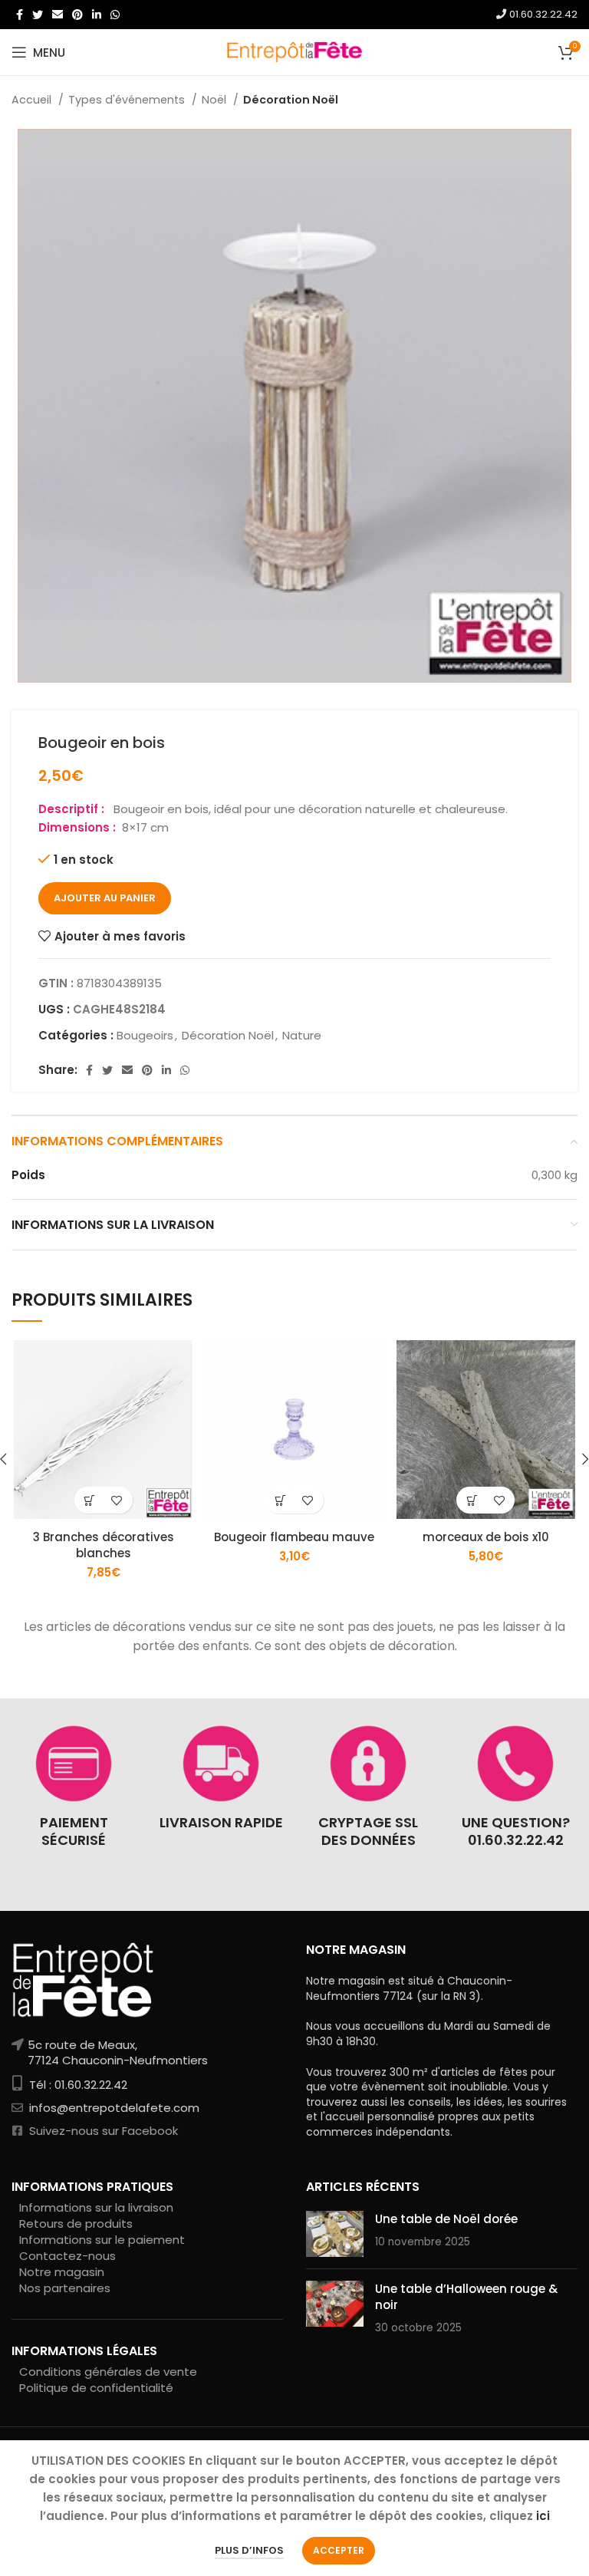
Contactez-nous (67, 2256)
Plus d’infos (249, 2550)
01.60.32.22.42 (542, 14)
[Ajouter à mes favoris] (117, 1500)
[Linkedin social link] (97, 15)
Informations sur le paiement (102, 2240)
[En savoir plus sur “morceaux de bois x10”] (472, 1500)
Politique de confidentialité (96, 2388)
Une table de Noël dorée (446, 2219)
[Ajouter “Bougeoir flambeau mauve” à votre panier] (281, 1500)
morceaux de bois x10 (486, 1537)
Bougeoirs (145, 1035)
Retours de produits (76, 2224)
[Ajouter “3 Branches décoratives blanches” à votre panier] (90, 1500)
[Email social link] (58, 15)
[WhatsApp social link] (115, 15)
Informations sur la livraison (96, 2207)
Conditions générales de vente (108, 2372)
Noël (216, 100)
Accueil (33, 100)
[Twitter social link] (38, 15)
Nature (302, 1035)
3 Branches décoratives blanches (104, 1545)
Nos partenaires (65, 2288)
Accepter (339, 2550)
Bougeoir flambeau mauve (294, 1537)
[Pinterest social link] (77, 15)
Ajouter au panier (105, 898)
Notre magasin (62, 2272)
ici (543, 2516)
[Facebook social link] (20, 15)
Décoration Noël (291, 100)
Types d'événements (128, 100)
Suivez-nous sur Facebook (102, 2131)
